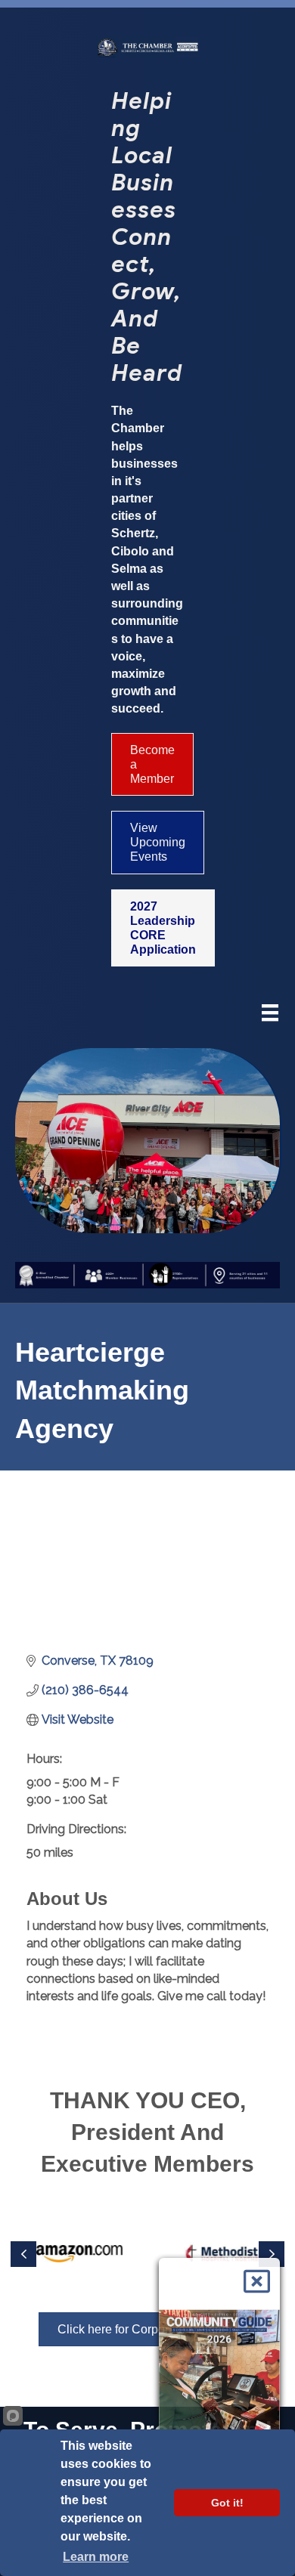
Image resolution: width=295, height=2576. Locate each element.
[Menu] (270, 1014)
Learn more (96, 2557)
